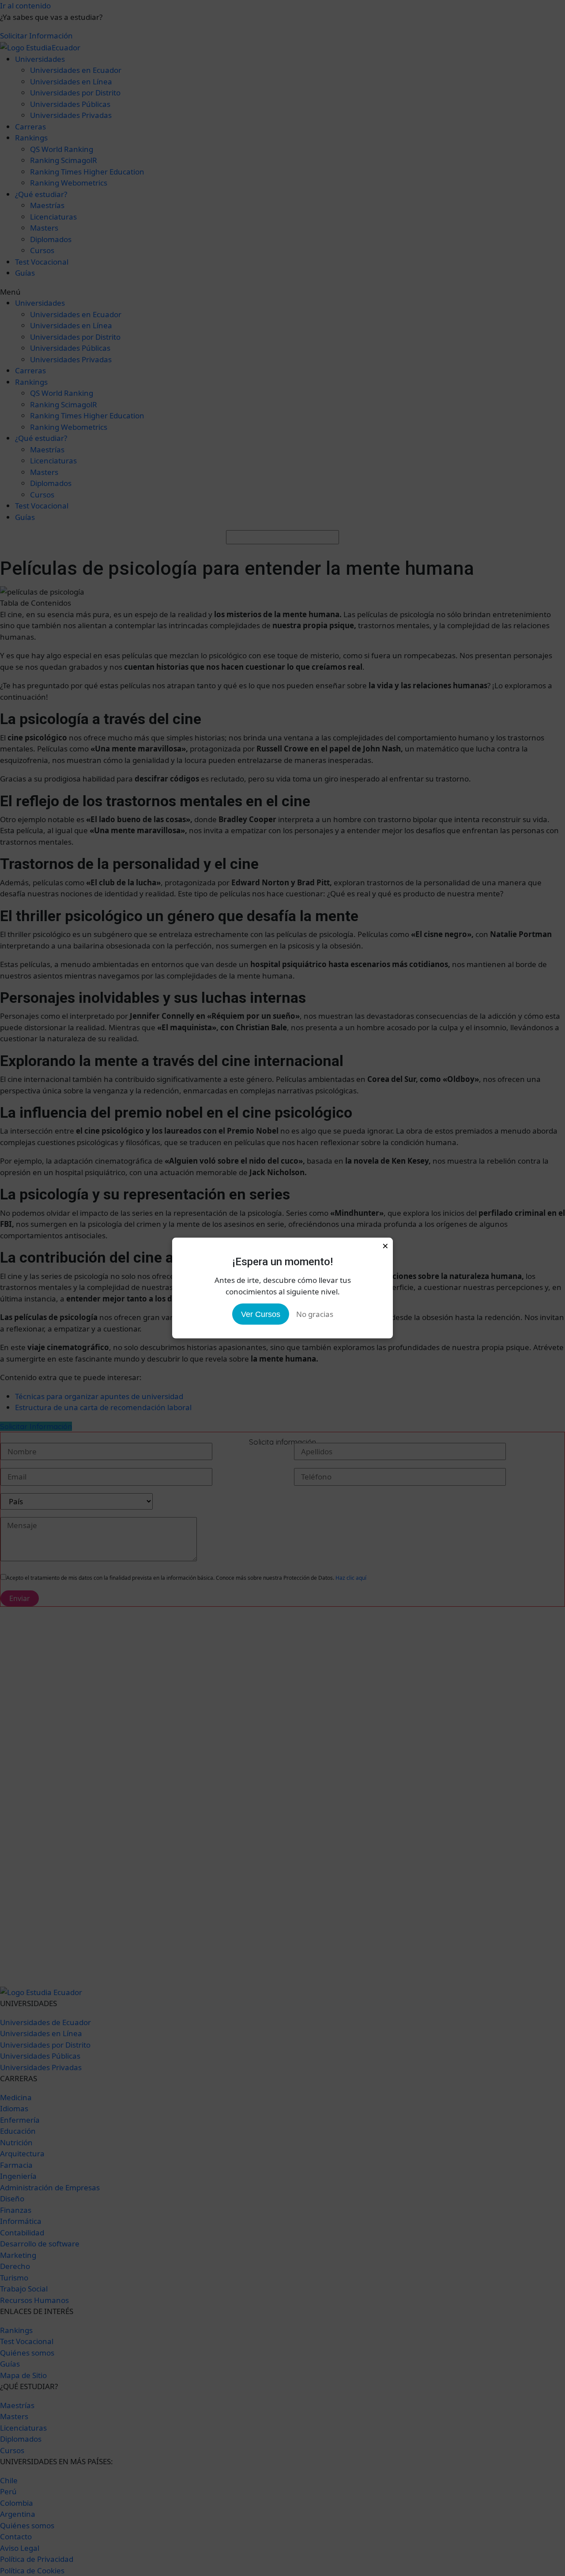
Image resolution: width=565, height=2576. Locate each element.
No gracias (315, 1314)
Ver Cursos (261, 1314)
